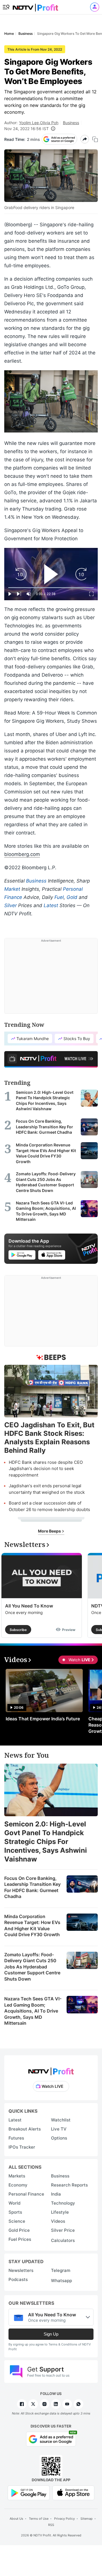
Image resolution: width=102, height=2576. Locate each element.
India (56, 2194)
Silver (10, 905)
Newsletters (21, 2270)
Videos (58, 2221)
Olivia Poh (49, 123)
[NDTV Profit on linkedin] (56, 2404)
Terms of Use (39, 2519)
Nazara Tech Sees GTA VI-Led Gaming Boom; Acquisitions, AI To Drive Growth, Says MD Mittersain (33, 2011)
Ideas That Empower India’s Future (43, 1719)
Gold (72, 897)
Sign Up (51, 2334)
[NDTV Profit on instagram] (44, 2404)
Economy (18, 2185)
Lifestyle (60, 2212)
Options (59, 2138)
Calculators (63, 2240)
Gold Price (19, 2230)
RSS (51, 2525)
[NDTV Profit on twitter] (33, 2404)
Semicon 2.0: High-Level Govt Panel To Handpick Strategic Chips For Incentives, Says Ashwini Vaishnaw (46, 1842)
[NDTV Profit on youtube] (67, 2404)
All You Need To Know (29, 1606)
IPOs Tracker (22, 2147)
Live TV (59, 2129)
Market (12, 889)
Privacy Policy (64, 2519)
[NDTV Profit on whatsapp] (78, 2404)
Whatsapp (61, 2281)
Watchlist (61, 2120)
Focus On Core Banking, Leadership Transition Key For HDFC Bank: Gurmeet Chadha (32, 1887)
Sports (15, 2212)
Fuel (59, 897)
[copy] (95, 139)
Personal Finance (26, 2194)
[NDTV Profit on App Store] (73, 2492)
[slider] (51, 588)
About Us (16, 2519)
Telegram (61, 2270)
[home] (35, 6)
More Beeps (50, 1531)
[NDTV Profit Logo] (51, 2070)
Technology (63, 2203)
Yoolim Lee (29, 123)
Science (17, 2221)
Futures (16, 2138)
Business (71, 123)
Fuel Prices (20, 2239)
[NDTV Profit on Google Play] (29, 2492)
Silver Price (63, 2230)
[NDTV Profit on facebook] (22, 2404)
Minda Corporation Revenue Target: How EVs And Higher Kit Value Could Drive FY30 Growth (32, 1926)
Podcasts (18, 2279)
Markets (17, 2176)
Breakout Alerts (25, 2129)
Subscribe (18, 1630)
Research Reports (69, 2185)
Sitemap (87, 2519)
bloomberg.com (22, 854)
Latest (51, 905)
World (14, 2203)
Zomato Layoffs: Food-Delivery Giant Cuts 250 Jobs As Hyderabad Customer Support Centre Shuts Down (32, 1967)
